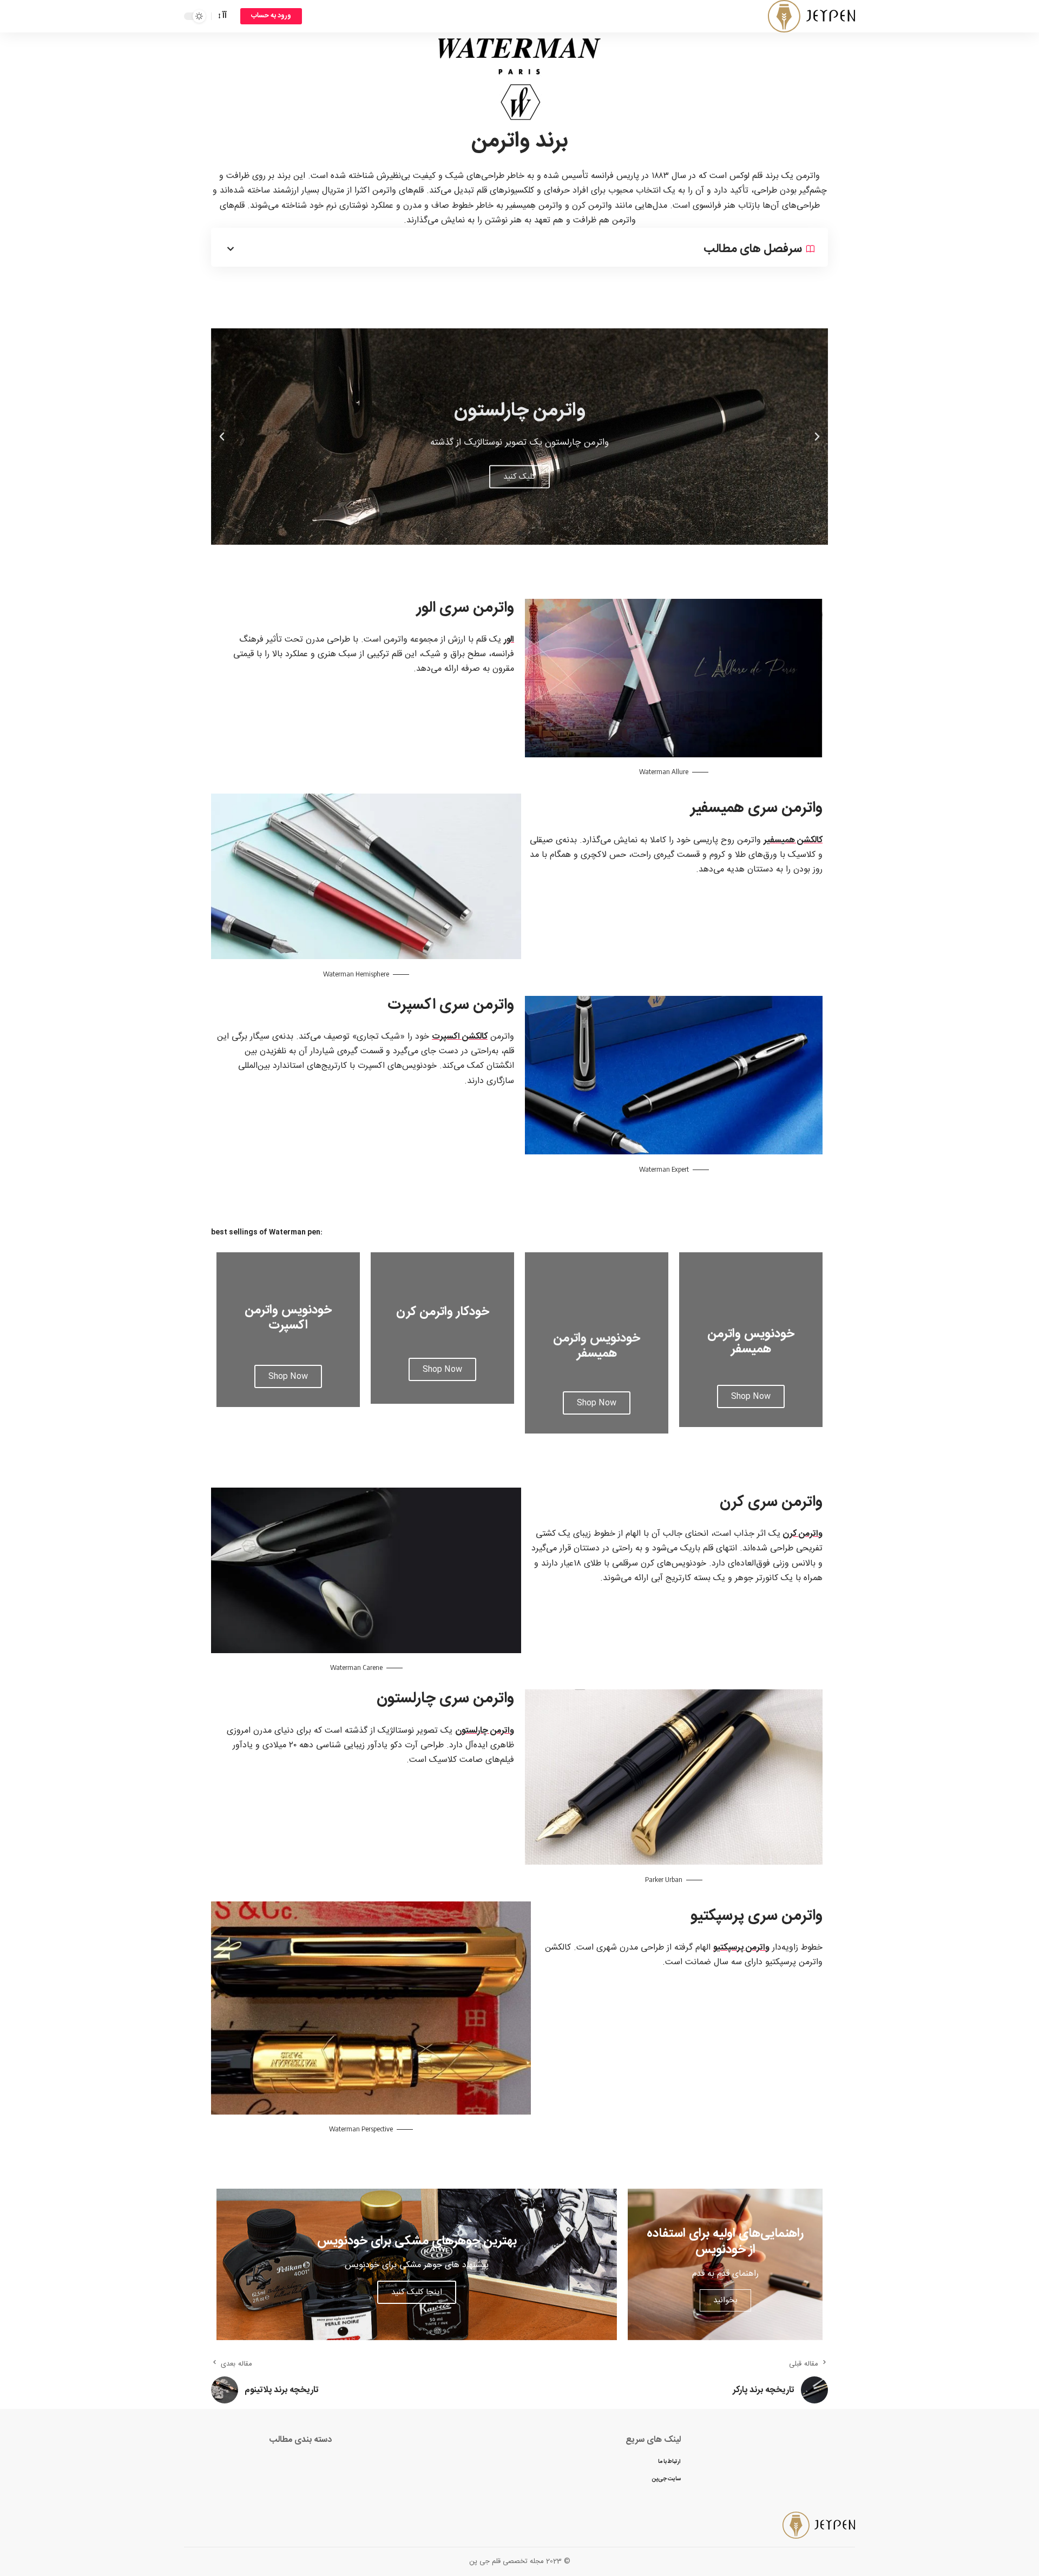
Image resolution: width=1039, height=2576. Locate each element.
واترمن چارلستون (485, 1731)
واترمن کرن (803, 1534)
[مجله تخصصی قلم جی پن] (811, 16)
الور (509, 640)
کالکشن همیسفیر (793, 840)
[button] (532, 533)
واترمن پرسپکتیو (741, 1948)
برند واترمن (519, 141)
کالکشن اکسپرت (460, 1037)
